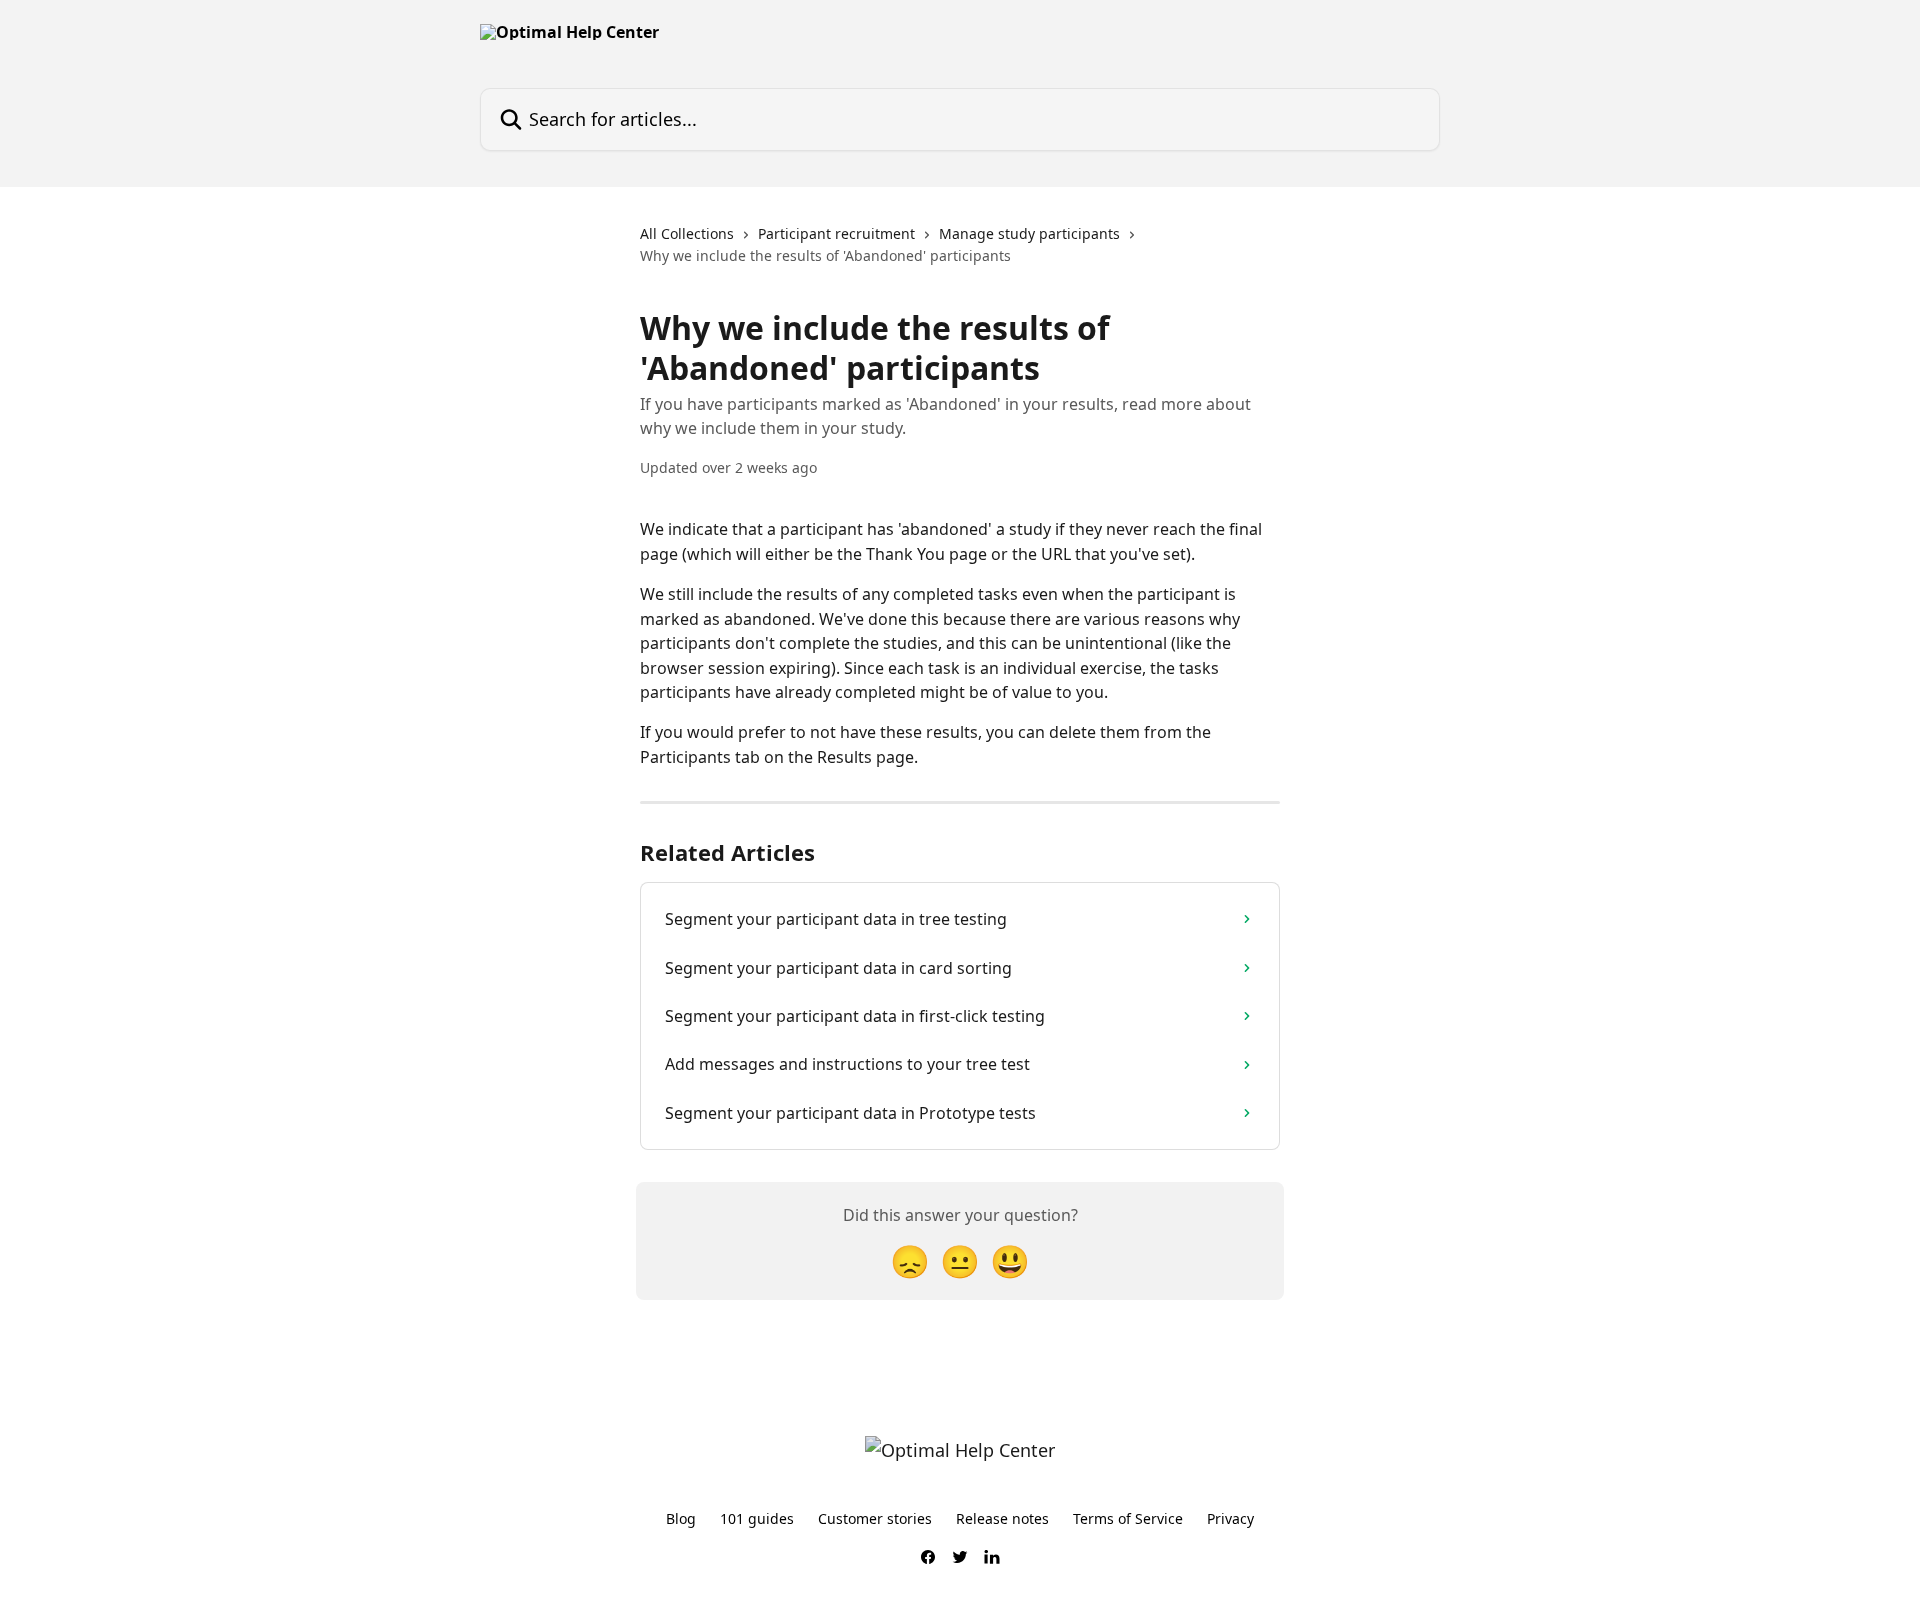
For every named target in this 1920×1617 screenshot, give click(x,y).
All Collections (687, 233)
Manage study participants (1029, 233)
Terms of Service (1128, 1518)
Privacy (1230, 1518)
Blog (681, 1518)
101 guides (757, 1518)
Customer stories (875, 1518)
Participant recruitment (836, 233)
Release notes (1002, 1518)
